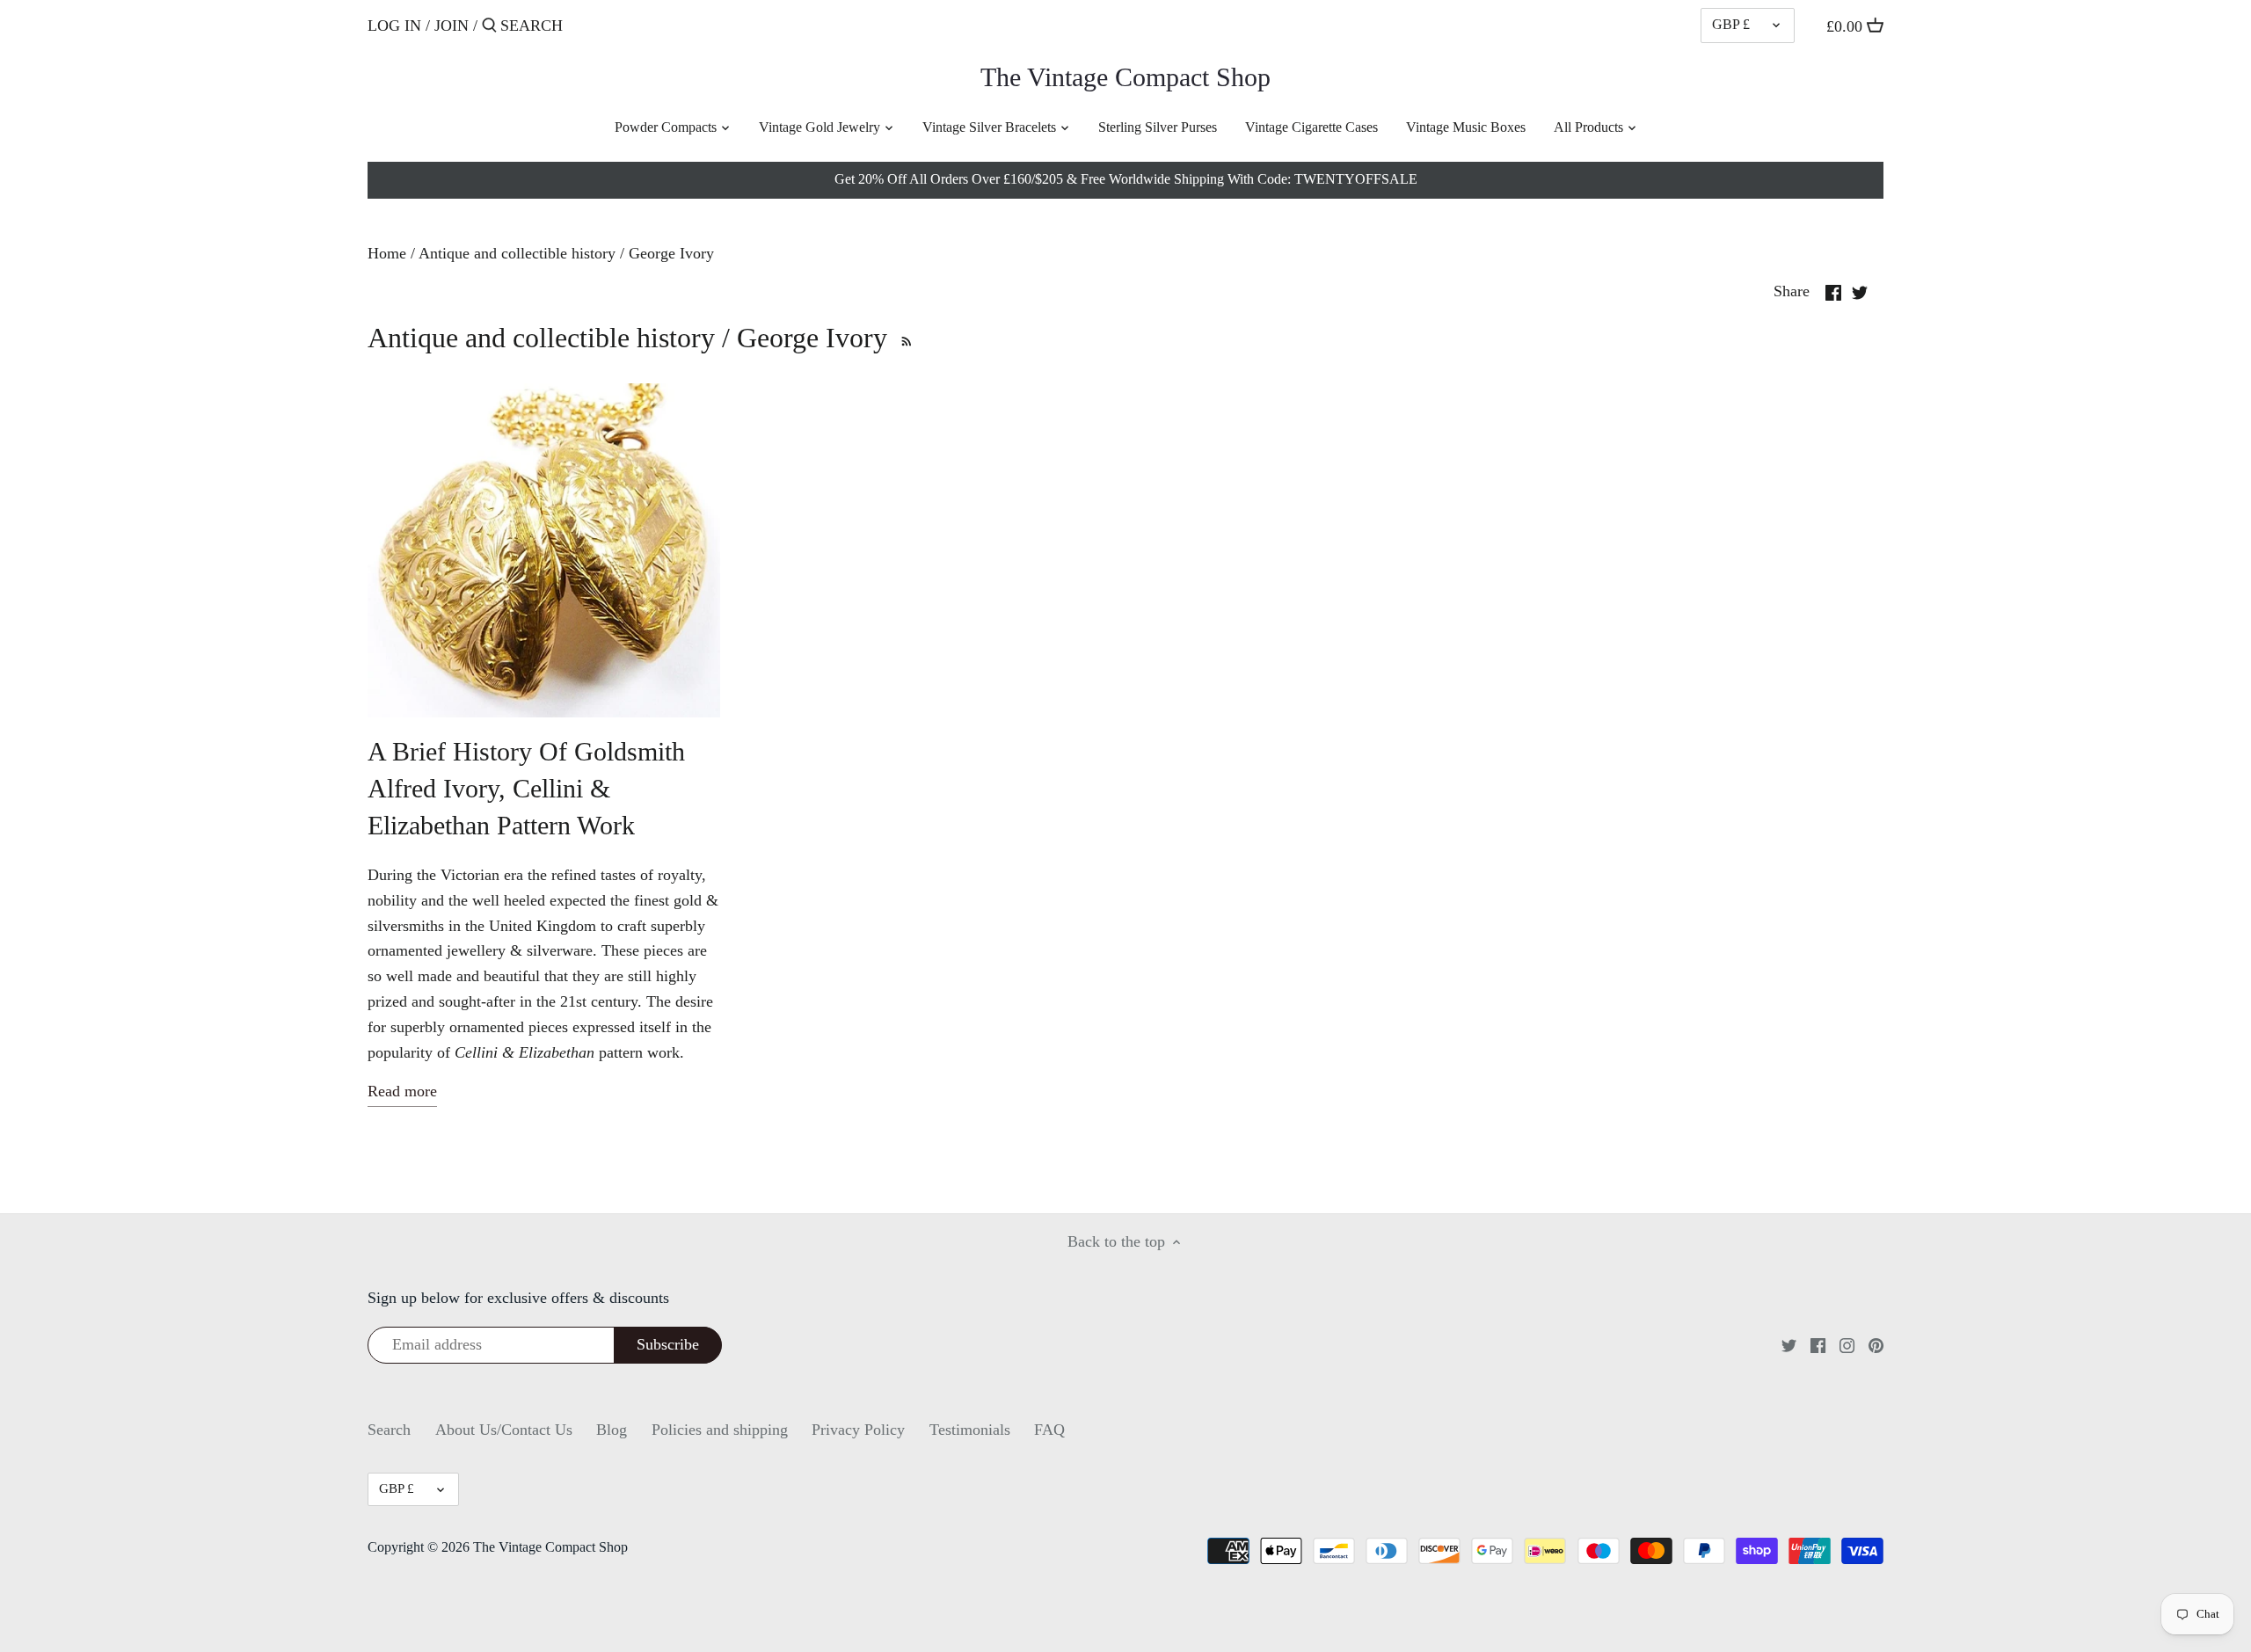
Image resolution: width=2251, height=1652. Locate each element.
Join (452, 25)
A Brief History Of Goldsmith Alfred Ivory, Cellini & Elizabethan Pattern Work (526, 788)
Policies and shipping (720, 1430)
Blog (612, 1430)
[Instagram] (1847, 1345)
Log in (394, 25)
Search (389, 1430)
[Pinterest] (1876, 1345)
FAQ (1049, 1430)
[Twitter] (1789, 1345)
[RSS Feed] (904, 338)
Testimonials (970, 1430)
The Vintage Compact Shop (1125, 77)
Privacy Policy (858, 1430)
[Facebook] (1818, 1345)
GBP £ (1731, 25)
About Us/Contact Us (504, 1430)
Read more (402, 1091)
